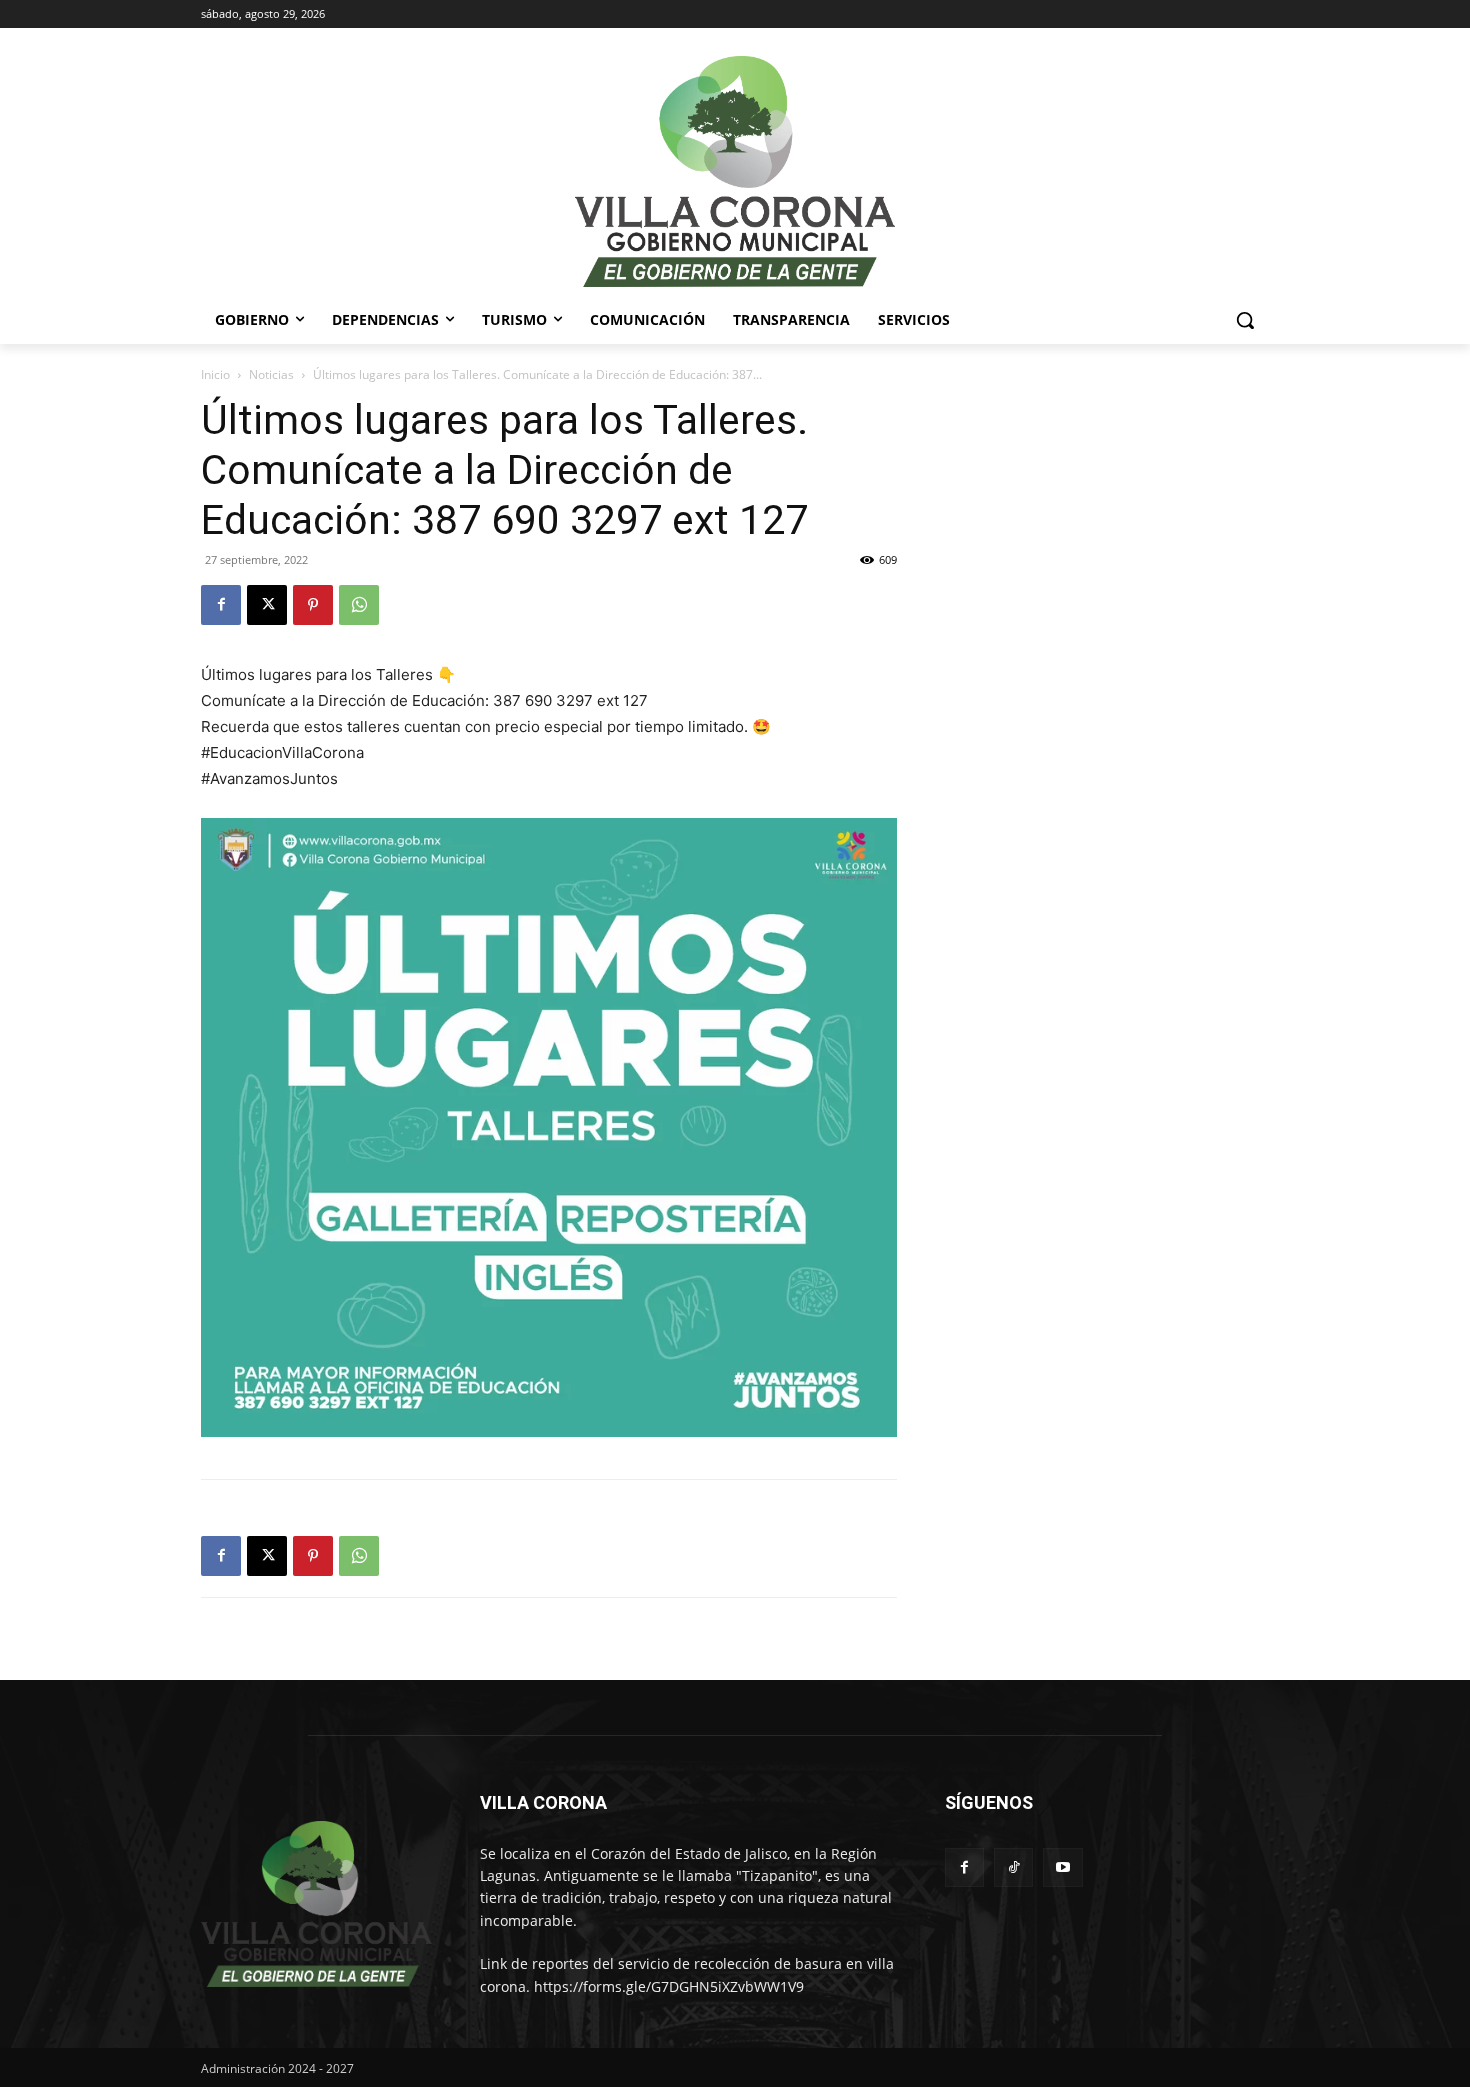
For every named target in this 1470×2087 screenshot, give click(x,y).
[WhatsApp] (359, 605)
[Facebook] (221, 605)
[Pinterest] (313, 605)
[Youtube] (1062, 1867)
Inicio (215, 374)
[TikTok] (1013, 1867)
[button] (1245, 320)
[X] (267, 605)
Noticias (271, 374)
